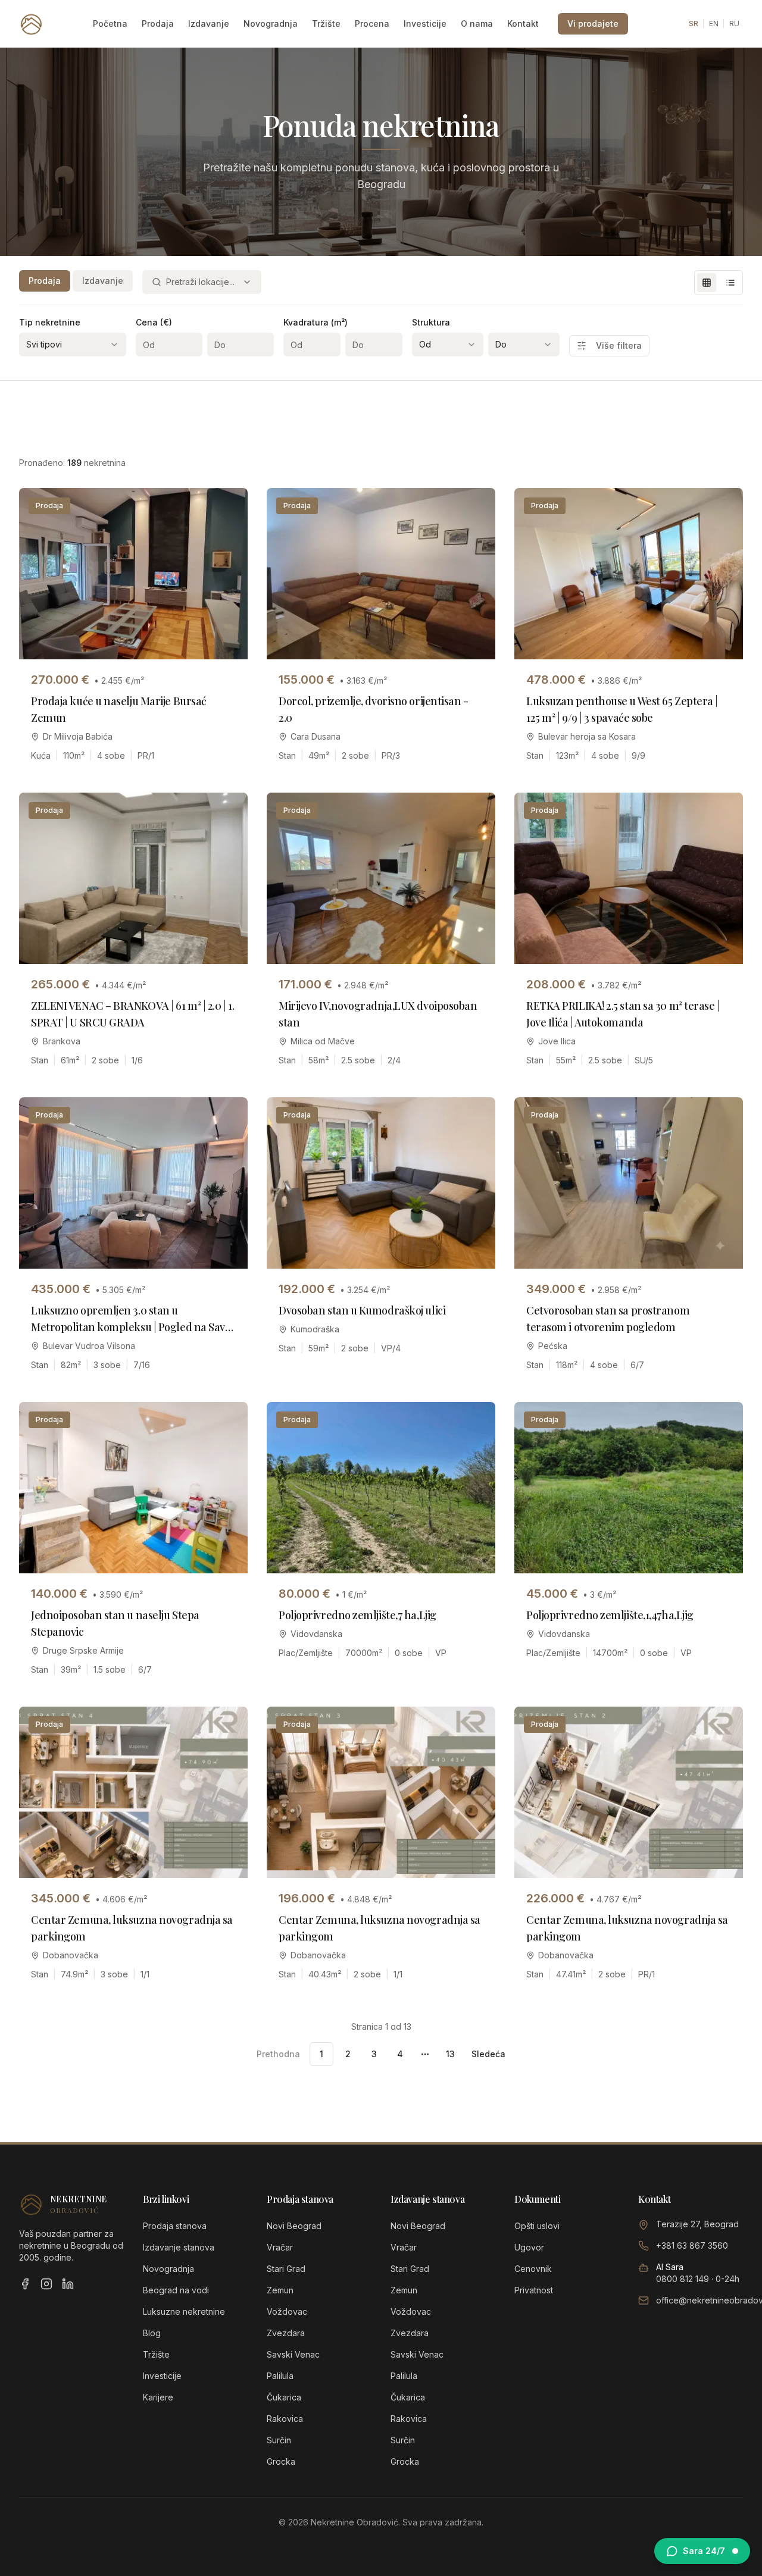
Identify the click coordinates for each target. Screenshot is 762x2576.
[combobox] (202, 282)
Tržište (326, 24)
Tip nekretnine (50, 322)
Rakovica (285, 2419)
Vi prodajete (593, 24)
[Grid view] (707, 283)
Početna (110, 24)
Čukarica (284, 2397)
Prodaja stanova (175, 2226)
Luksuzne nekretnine (184, 2311)
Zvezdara (286, 2333)
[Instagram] (46, 2284)
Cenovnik (533, 2269)
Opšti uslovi (537, 2226)
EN (714, 24)
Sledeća (488, 2054)
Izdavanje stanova (179, 2247)
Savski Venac (293, 2354)
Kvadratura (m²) (316, 322)
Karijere (158, 2397)
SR (694, 24)
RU (734, 24)
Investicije (425, 24)
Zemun (280, 2290)
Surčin (279, 2440)
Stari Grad (286, 2269)
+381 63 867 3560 (692, 2245)
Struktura (431, 322)
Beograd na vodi (176, 2290)
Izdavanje (209, 24)
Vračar (280, 2247)
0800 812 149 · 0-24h (698, 2279)
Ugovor (529, 2247)
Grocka (281, 2461)
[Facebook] (25, 2284)
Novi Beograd (294, 2226)
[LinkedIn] (68, 2284)
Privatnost (534, 2290)
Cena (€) (154, 322)
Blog (152, 2333)
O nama (477, 24)
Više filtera (619, 345)
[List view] (730, 283)
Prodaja (158, 24)
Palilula (280, 2376)
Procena (372, 24)
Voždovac (287, 2311)
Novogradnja (271, 24)
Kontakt (523, 24)
